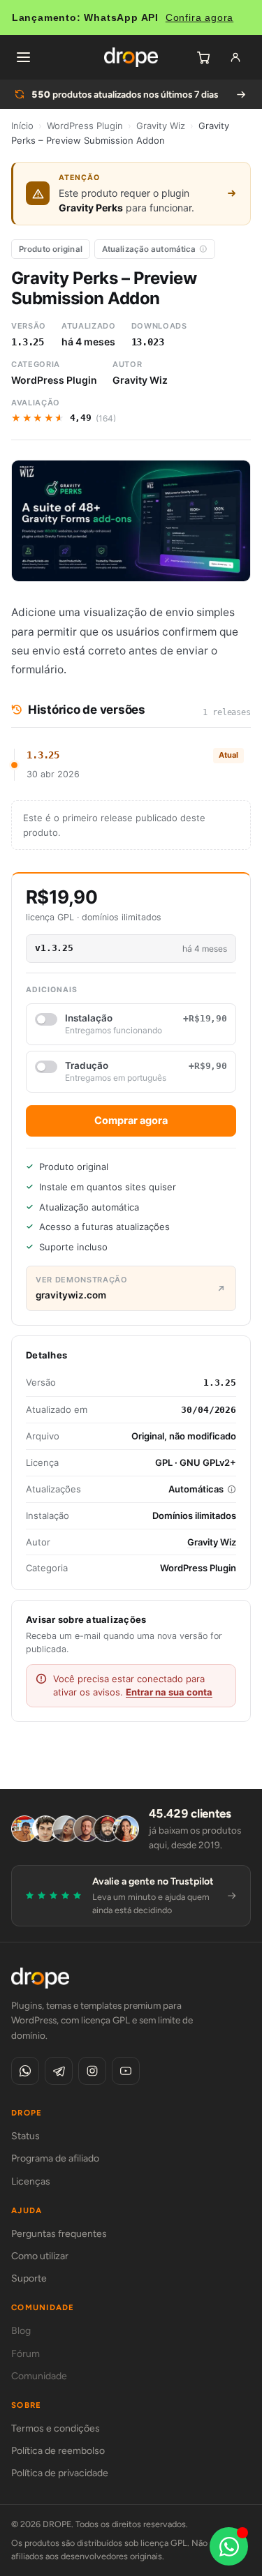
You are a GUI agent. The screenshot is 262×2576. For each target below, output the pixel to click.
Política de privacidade (60, 2473)
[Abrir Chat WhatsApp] (229, 2546)
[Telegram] (59, 2071)
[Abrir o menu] (23, 57)
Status (26, 2136)
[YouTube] (126, 2071)
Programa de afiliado (55, 2158)
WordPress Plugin (85, 126)
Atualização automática (149, 249)
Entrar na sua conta (169, 1692)
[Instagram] (92, 2071)
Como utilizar (40, 2256)
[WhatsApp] (25, 2071)
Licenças (31, 2181)
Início (22, 126)
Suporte (29, 2278)
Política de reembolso (58, 2451)
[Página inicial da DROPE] (131, 57)
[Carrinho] (203, 57)
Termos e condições (56, 2428)
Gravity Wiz (161, 126)
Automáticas (196, 1489)
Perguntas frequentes (59, 2234)
